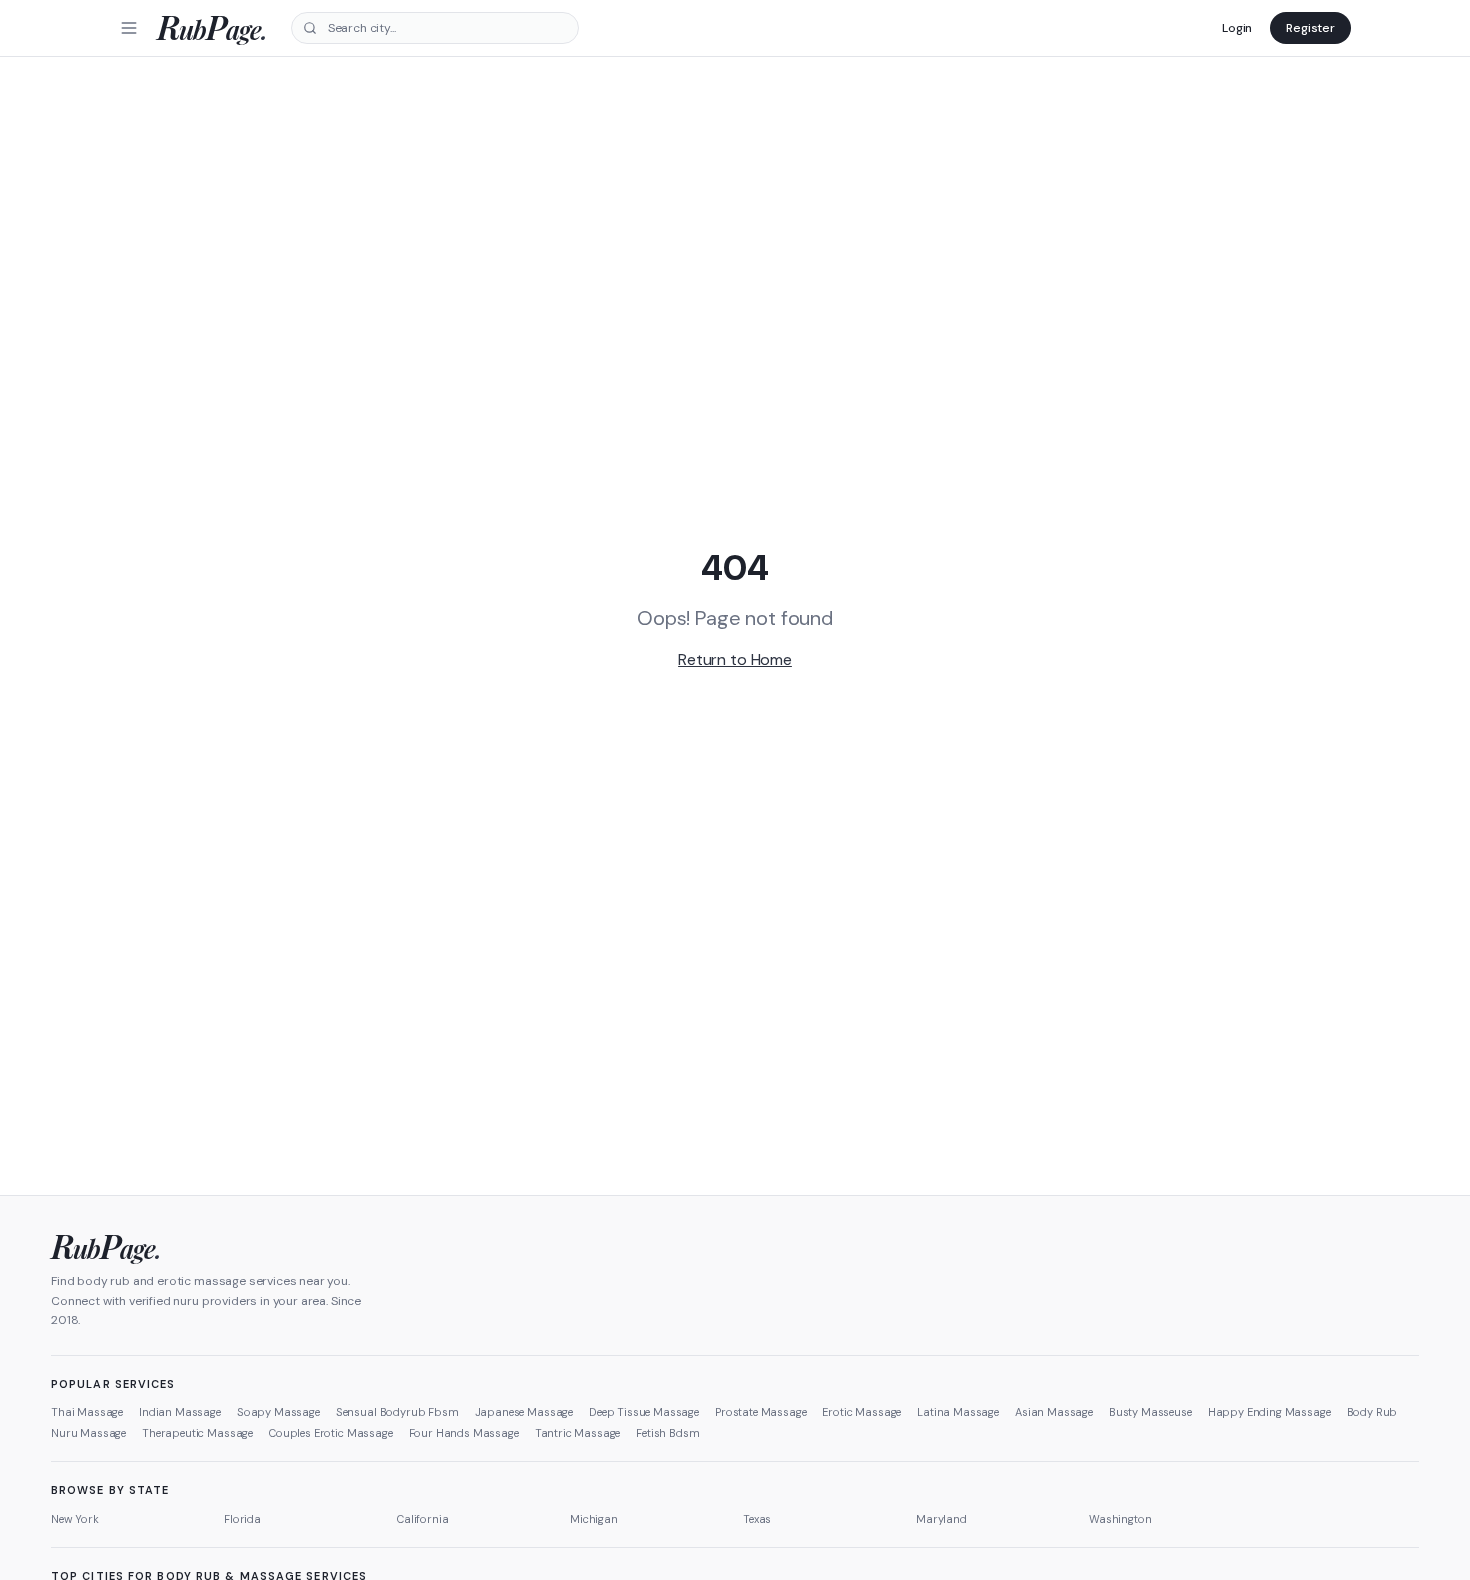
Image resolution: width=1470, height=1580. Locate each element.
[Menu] (129, 28)
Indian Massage (180, 1412)
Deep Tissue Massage (644, 1412)
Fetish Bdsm (667, 1433)
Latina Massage (958, 1412)
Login (1237, 28)
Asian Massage (1054, 1412)
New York (75, 1519)
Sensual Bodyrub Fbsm (397, 1412)
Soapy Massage (278, 1412)
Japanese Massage (524, 1412)
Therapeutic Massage (197, 1433)
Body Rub (1372, 1412)
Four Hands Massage (464, 1433)
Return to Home (735, 659)
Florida (242, 1519)
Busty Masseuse (1150, 1412)
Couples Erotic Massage (330, 1433)
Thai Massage (87, 1412)
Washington (1120, 1519)
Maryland (941, 1519)
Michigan (594, 1519)
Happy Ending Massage (1269, 1412)
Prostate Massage (760, 1412)
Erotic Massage (861, 1412)
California (422, 1519)
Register (1310, 28)
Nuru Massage (88, 1433)
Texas (757, 1519)
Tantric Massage (578, 1433)
